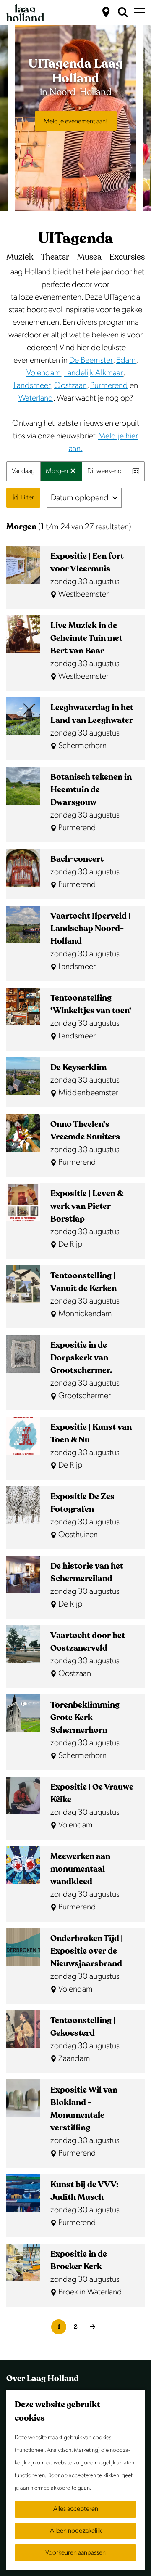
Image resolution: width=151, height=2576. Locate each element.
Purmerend (109, 385)
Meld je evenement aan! (76, 121)
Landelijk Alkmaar (94, 373)
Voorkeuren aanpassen (75, 2553)
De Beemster (91, 360)
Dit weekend (104, 471)
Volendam (44, 373)
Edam (126, 360)
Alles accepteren (76, 2509)
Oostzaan (70, 385)
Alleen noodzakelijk (76, 2531)
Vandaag (23, 471)
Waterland (36, 398)
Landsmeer (32, 385)
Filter (27, 498)
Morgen (57, 474)
